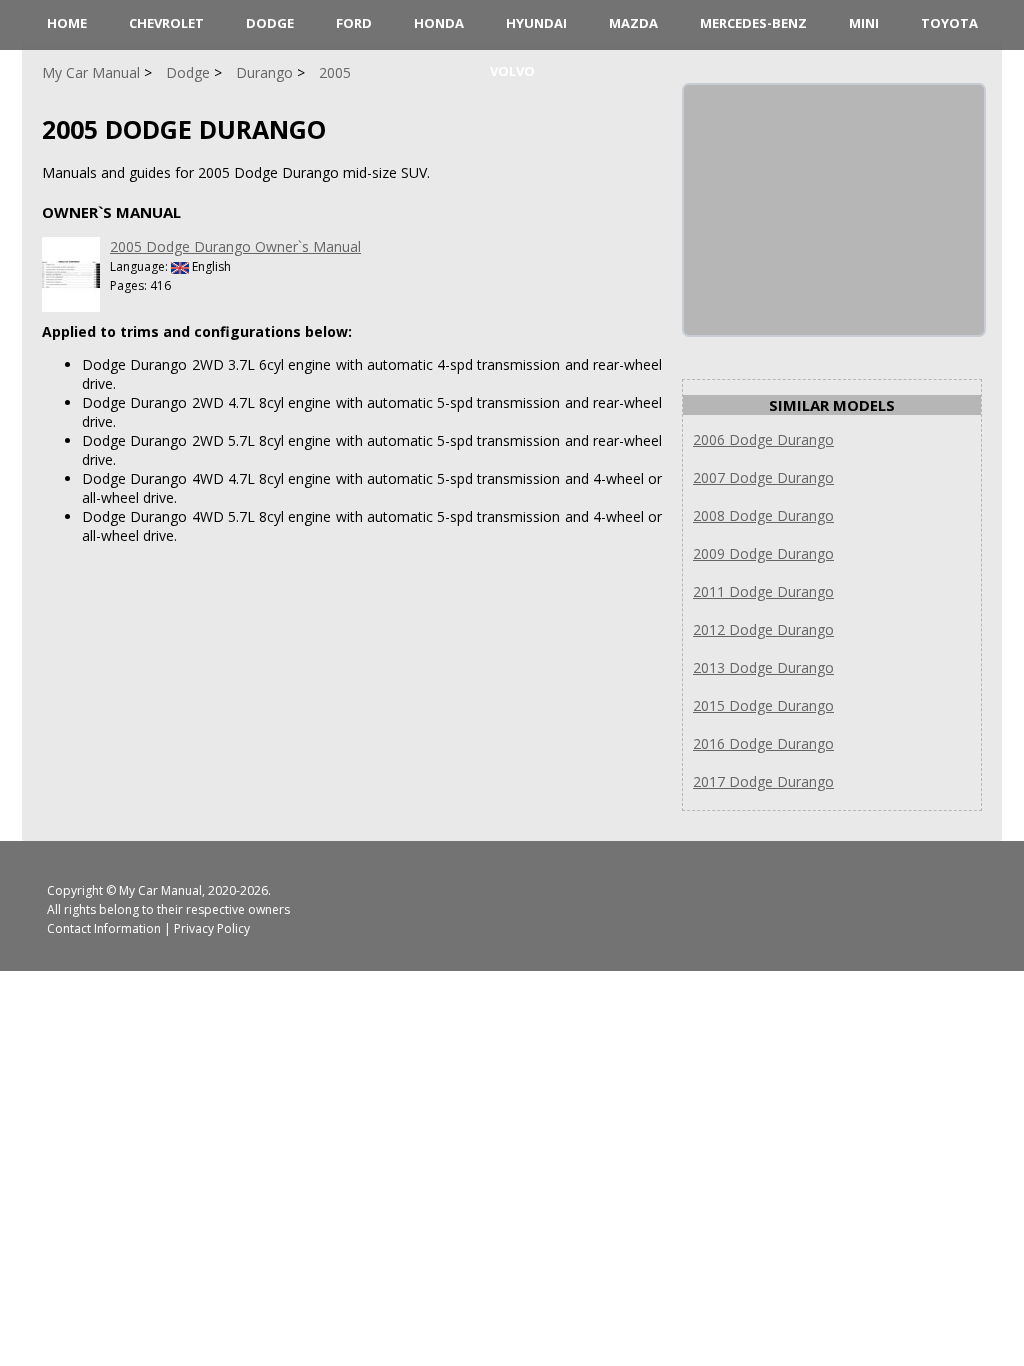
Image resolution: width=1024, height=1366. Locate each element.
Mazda (633, 23)
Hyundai (536, 23)
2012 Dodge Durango (763, 629)
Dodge (270, 23)
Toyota (949, 23)
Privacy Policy (212, 928)
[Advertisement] (834, 210)
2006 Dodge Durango (763, 439)
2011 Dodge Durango (763, 591)
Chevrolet (166, 23)
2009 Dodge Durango (763, 553)
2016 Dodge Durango (763, 743)
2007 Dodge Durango (763, 477)
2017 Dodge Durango (763, 781)
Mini (864, 23)
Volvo (512, 71)
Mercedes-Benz (753, 23)
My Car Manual (160, 890)
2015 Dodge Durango (763, 705)
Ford (354, 23)
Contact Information (104, 928)
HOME (67, 23)
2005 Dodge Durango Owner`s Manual (235, 246)
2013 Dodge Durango (763, 667)
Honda (439, 23)
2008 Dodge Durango (763, 515)
